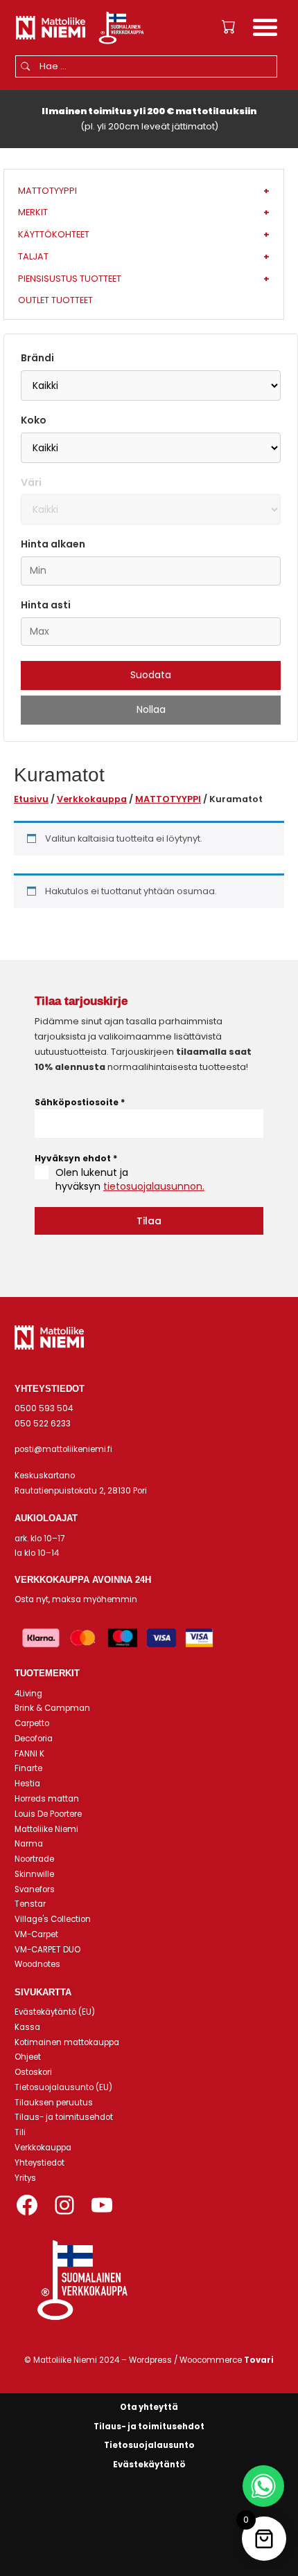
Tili (20, 2132)
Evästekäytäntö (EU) (55, 2012)
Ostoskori (33, 2072)
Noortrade (34, 1859)
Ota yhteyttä (149, 2407)
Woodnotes (37, 1964)
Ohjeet (28, 2057)
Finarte (28, 1768)
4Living (28, 1694)
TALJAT (144, 256)
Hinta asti (46, 605)
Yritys (25, 2178)
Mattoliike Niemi (46, 1829)
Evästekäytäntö (149, 2465)
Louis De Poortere (48, 1814)
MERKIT (144, 212)
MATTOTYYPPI (168, 799)
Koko (34, 420)
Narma (29, 1844)
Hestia (27, 1784)
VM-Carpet (36, 1934)
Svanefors (35, 1889)
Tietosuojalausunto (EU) (63, 2087)
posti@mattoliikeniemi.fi (63, 1449)
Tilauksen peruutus (54, 2103)
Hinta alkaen (53, 544)
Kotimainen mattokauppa (67, 2042)
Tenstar (30, 1904)
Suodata (151, 675)
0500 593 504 (44, 1408)
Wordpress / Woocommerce (201, 2360)
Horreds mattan (47, 1799)
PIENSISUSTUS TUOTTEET (144, 279)
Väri (31, 482)
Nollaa (151, 709)
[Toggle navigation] (265, 29)
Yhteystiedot (40, 2163)
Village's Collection (53, 1919)
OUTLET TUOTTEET (55, 300)
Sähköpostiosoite (80, 1102)
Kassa (27, 2027)
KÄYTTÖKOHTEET (144, 234)
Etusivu (31, 799)
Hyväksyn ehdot (76, 1158)
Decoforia (34, 1739)
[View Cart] (229, 27)
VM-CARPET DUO (47, 1950)
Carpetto (32, 1723)
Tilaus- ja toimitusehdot (64, 2117)
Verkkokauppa (92, 799)
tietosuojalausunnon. (154, 1186)
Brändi (37, 358)
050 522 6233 (43, 1424)
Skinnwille (34, 1874)
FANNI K (29, 1754)
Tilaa (149, 1221)
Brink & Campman (52, 1708)
